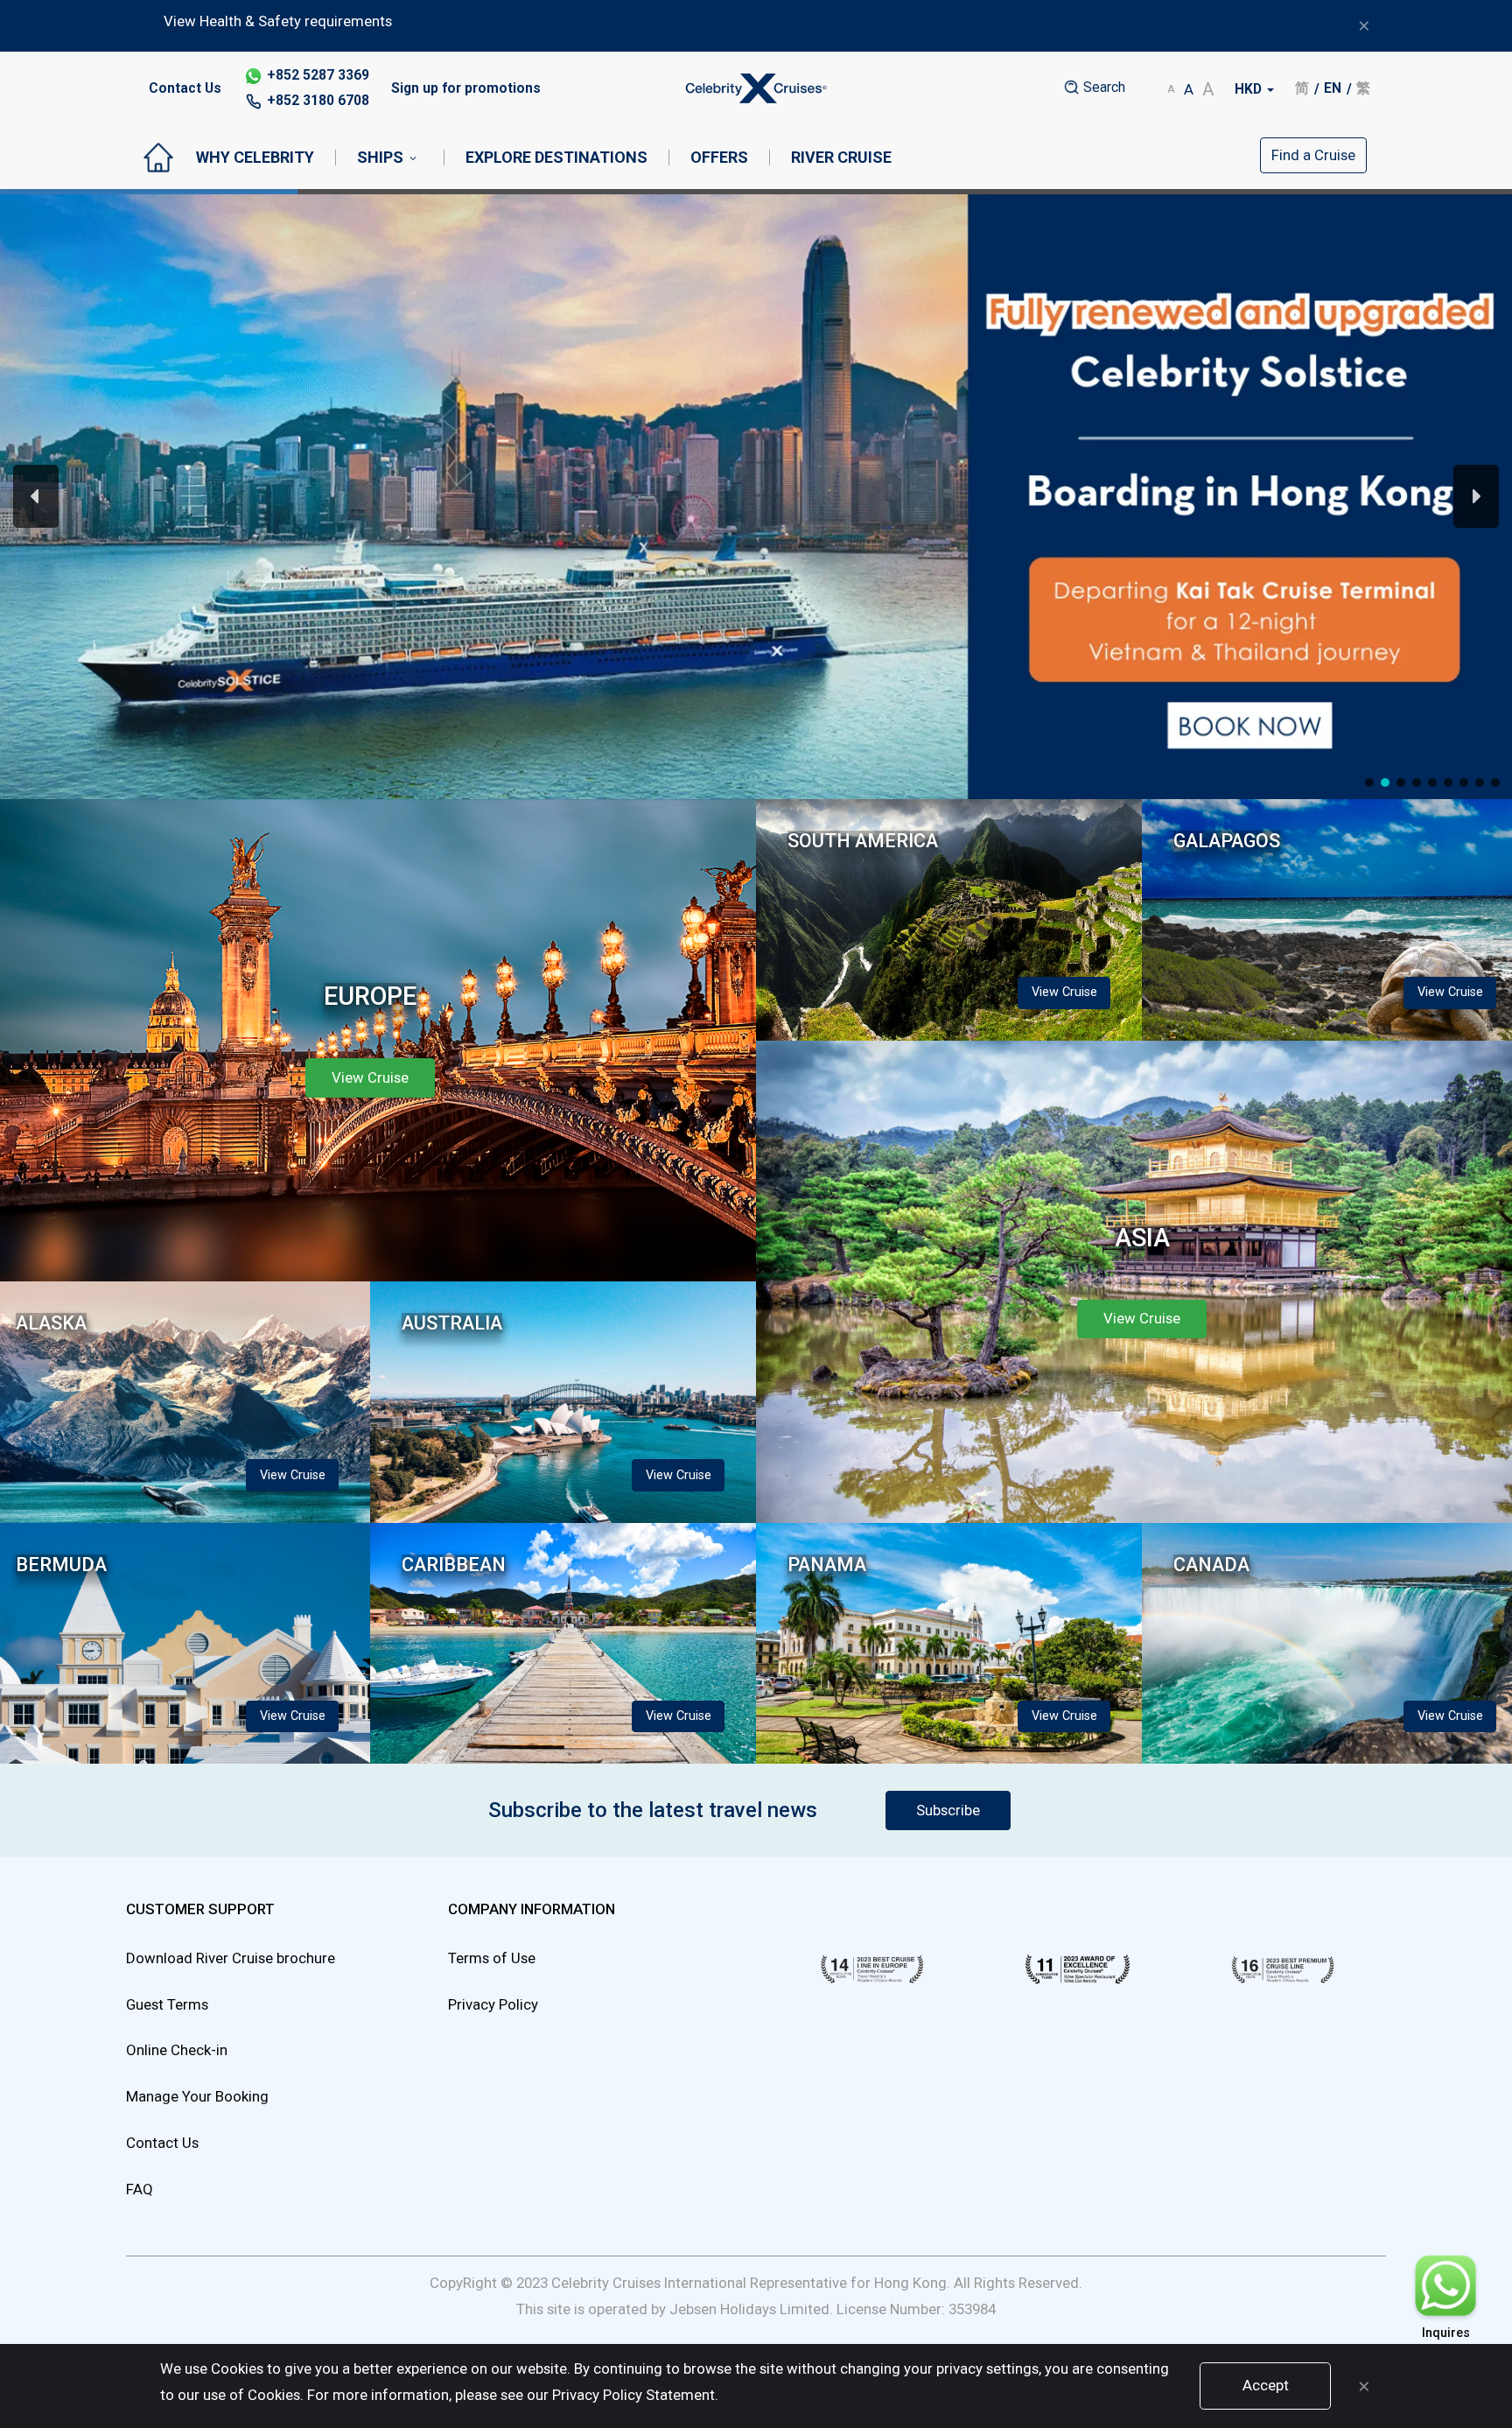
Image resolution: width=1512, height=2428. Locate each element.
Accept (1266, 2385)
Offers (719, 157)
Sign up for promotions (466, 88)
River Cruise (841, 157)
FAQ (140, 2189)
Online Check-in (177, 2050)
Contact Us (185, 88)
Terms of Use (492, 1958)
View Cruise (1073, 737)
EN (1333, 88)
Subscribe (948, 1810)
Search (1102, 88)
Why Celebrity (255, 157)
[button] (756, 497)
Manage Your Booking (197, 2096)
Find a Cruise (1313, 155)
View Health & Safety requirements (278, 21)
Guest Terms (167, 2004)
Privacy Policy (493, 2004)
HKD (1250, 89)
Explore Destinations (556, 157)
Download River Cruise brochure (231, 1958)
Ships (380, 157)
